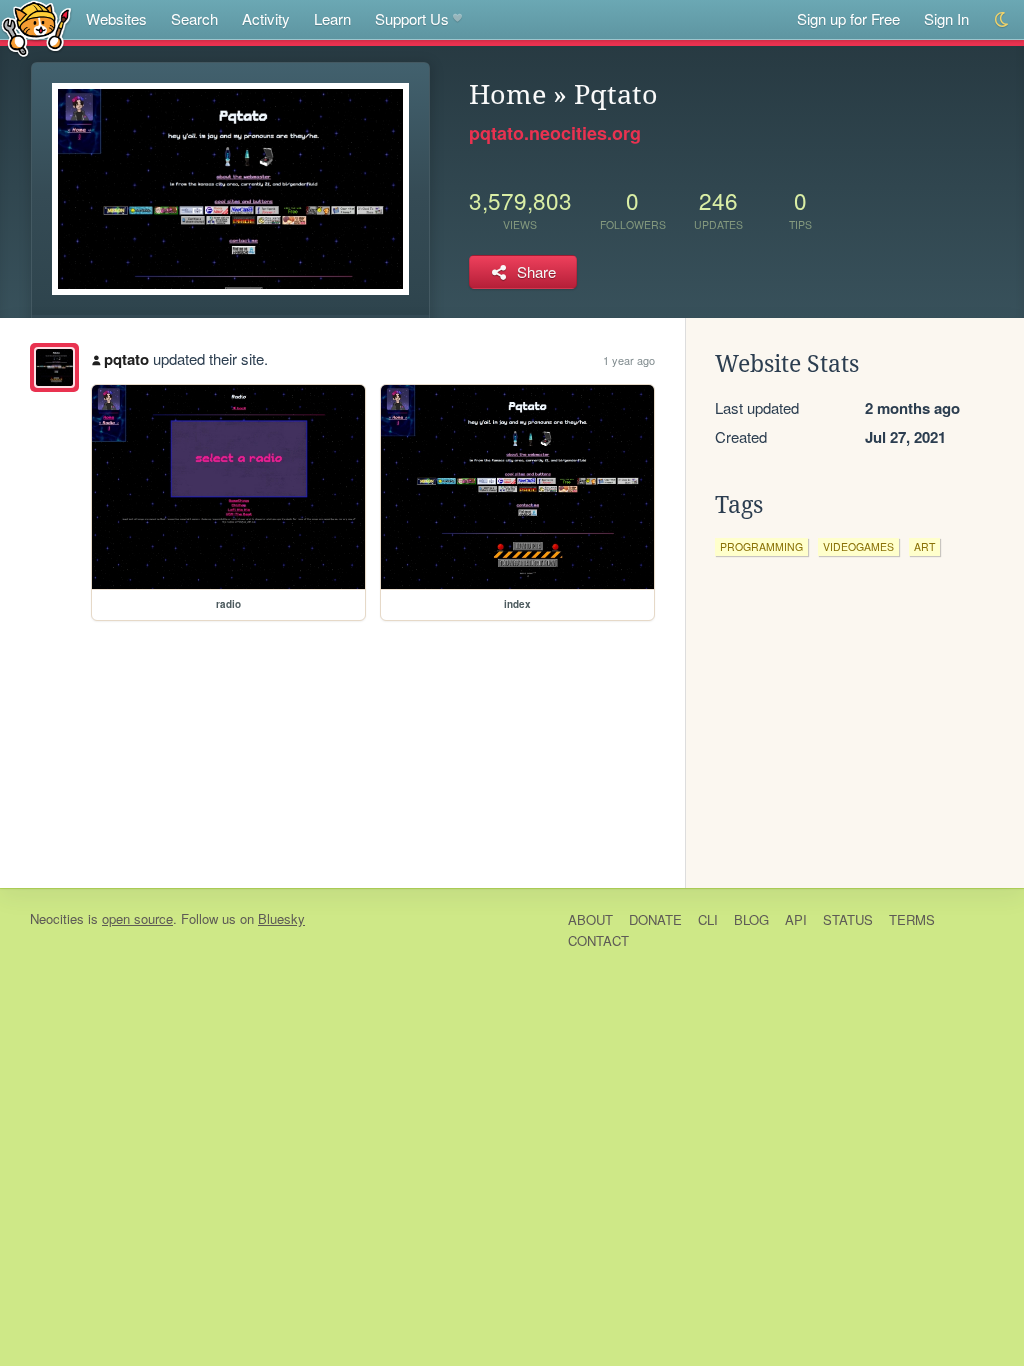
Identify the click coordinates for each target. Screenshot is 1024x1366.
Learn (332, 18)
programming (761, 546)
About (590, 919)
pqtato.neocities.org (555, 133)
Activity (266, 18)
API (796, 919)
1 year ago (629, 360)
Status (848, 919)
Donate (655, 919)
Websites (116, 18)
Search (194, 18)
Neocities (57, 918)
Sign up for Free (848, 18)
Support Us (412, 18)
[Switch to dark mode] (1002, 19)
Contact (598, 940)
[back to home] (36, 27)
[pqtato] (54, 367)
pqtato (126, 359)
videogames (858, 546)
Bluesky (281, 918)
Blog (751, 919)
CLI (708, 919)
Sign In (946, 18)
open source (137, 918)
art (924, 546)
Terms (912, 919)
